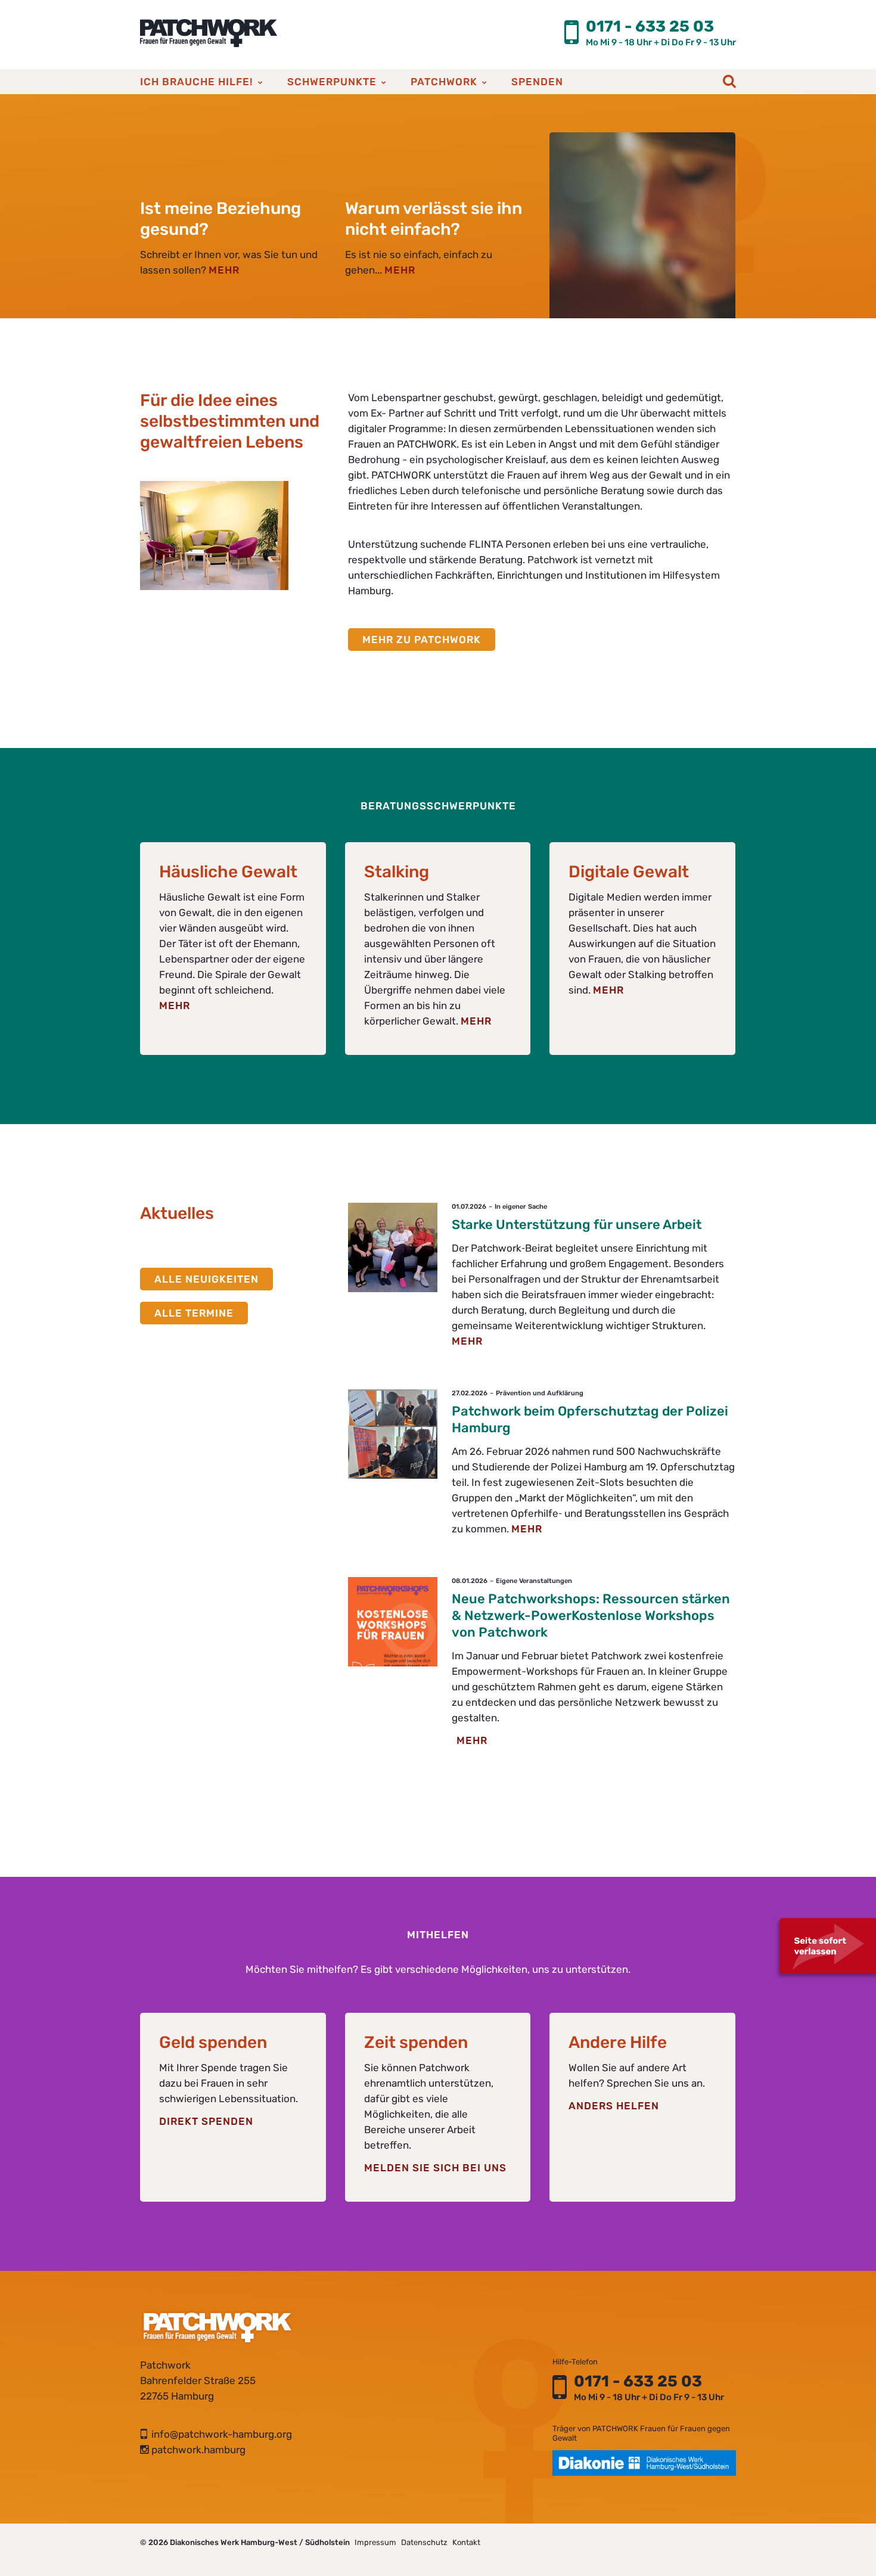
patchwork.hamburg (193, 2450)
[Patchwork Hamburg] (209, 33)
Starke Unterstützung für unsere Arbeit (577, 1225)
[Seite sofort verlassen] (825, 1948)
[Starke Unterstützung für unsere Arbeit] (393, 1247)
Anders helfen (614, 2106)
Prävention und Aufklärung (540, 1393)
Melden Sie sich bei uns (435, 2168)
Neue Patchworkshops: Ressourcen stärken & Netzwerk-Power (591, 1616)
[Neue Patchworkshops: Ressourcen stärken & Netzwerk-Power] (393, 1622)
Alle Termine (194, 1313)
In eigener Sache (521, 1207)
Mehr (175, 1005)
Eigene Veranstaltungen (534, 1581)
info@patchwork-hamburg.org (216, 2434)
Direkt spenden (206, 2121)
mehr (224, 270)
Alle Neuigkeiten (206, 1279)
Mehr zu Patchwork (422, 640)
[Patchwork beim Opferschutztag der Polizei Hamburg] (393, 1434)
